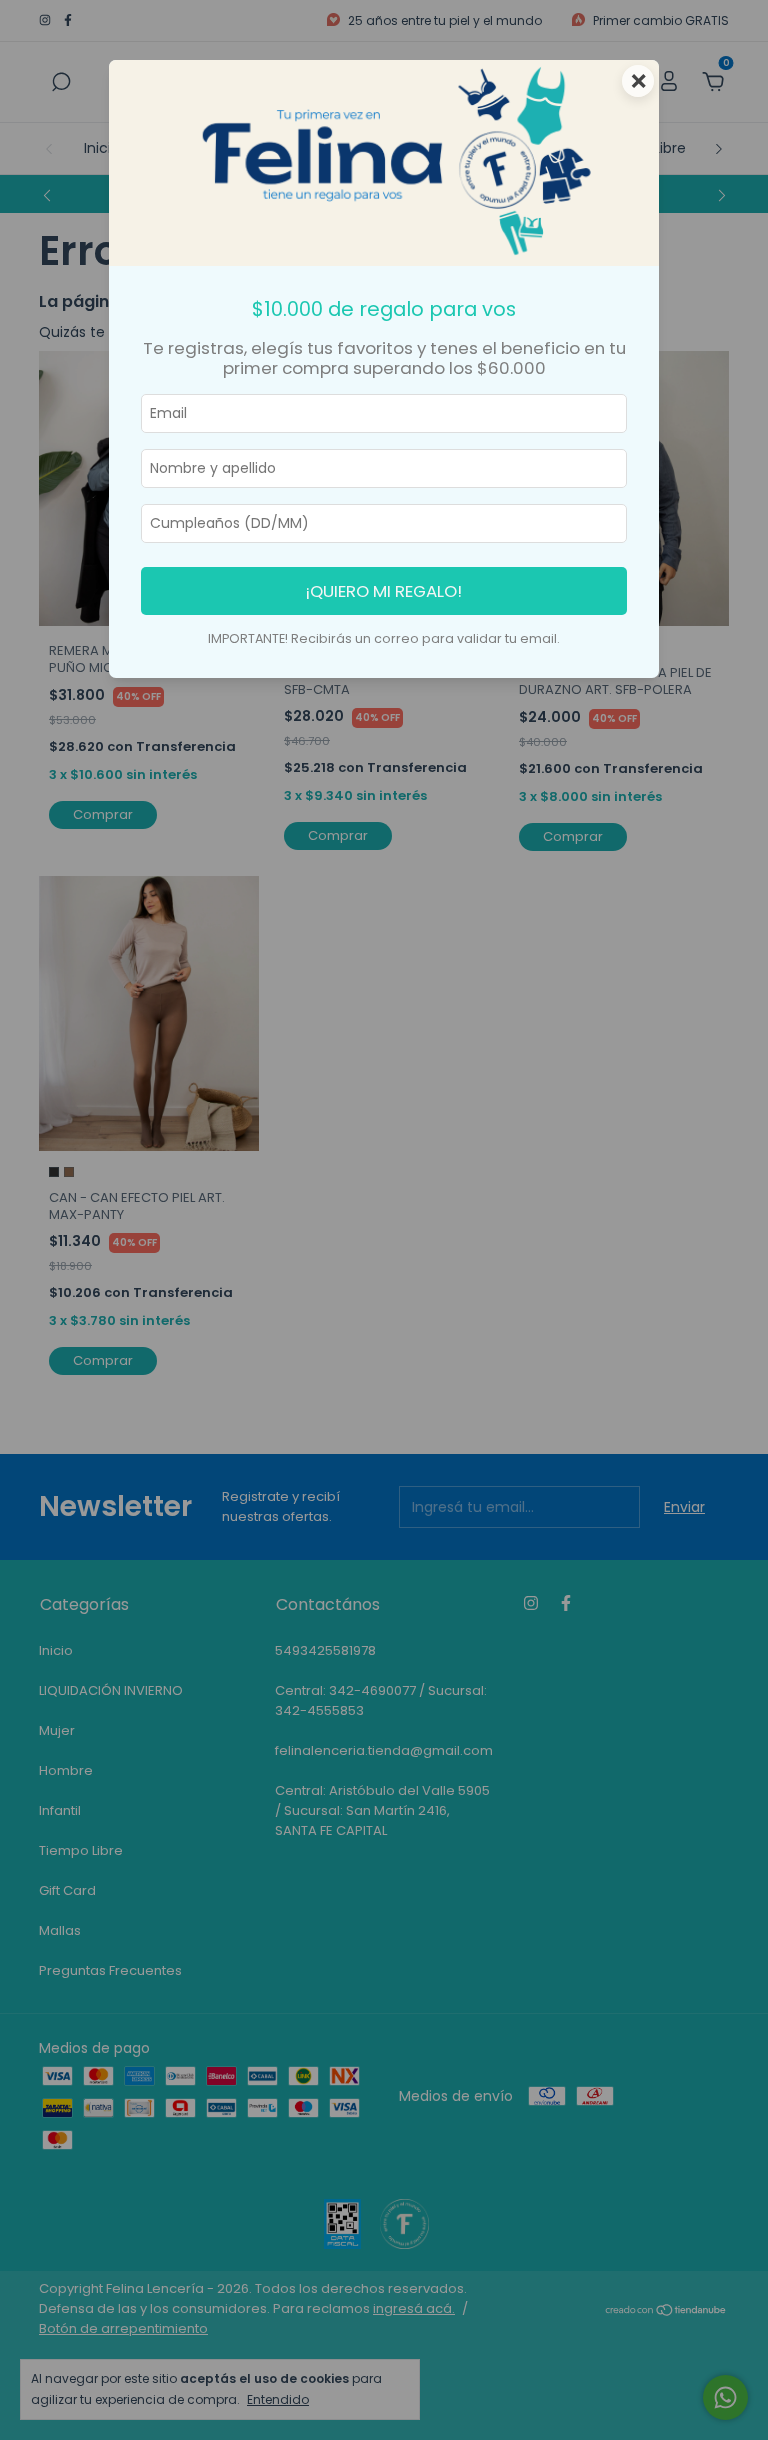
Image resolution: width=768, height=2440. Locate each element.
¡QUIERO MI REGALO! (384, 591)
